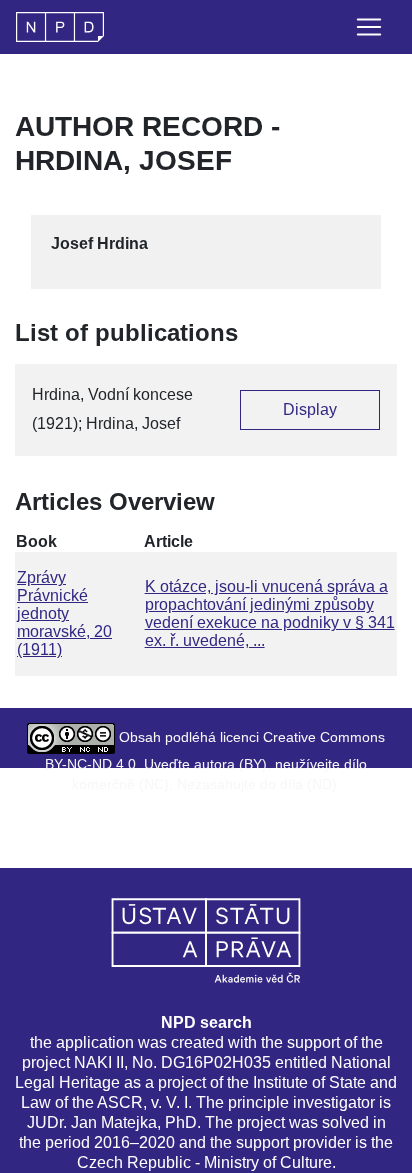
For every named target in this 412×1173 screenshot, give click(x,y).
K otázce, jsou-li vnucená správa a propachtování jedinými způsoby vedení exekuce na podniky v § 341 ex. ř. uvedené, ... (270, 613)
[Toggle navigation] (369, 27)
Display (310, 409)
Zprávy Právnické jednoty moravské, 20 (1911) (64, 613)
